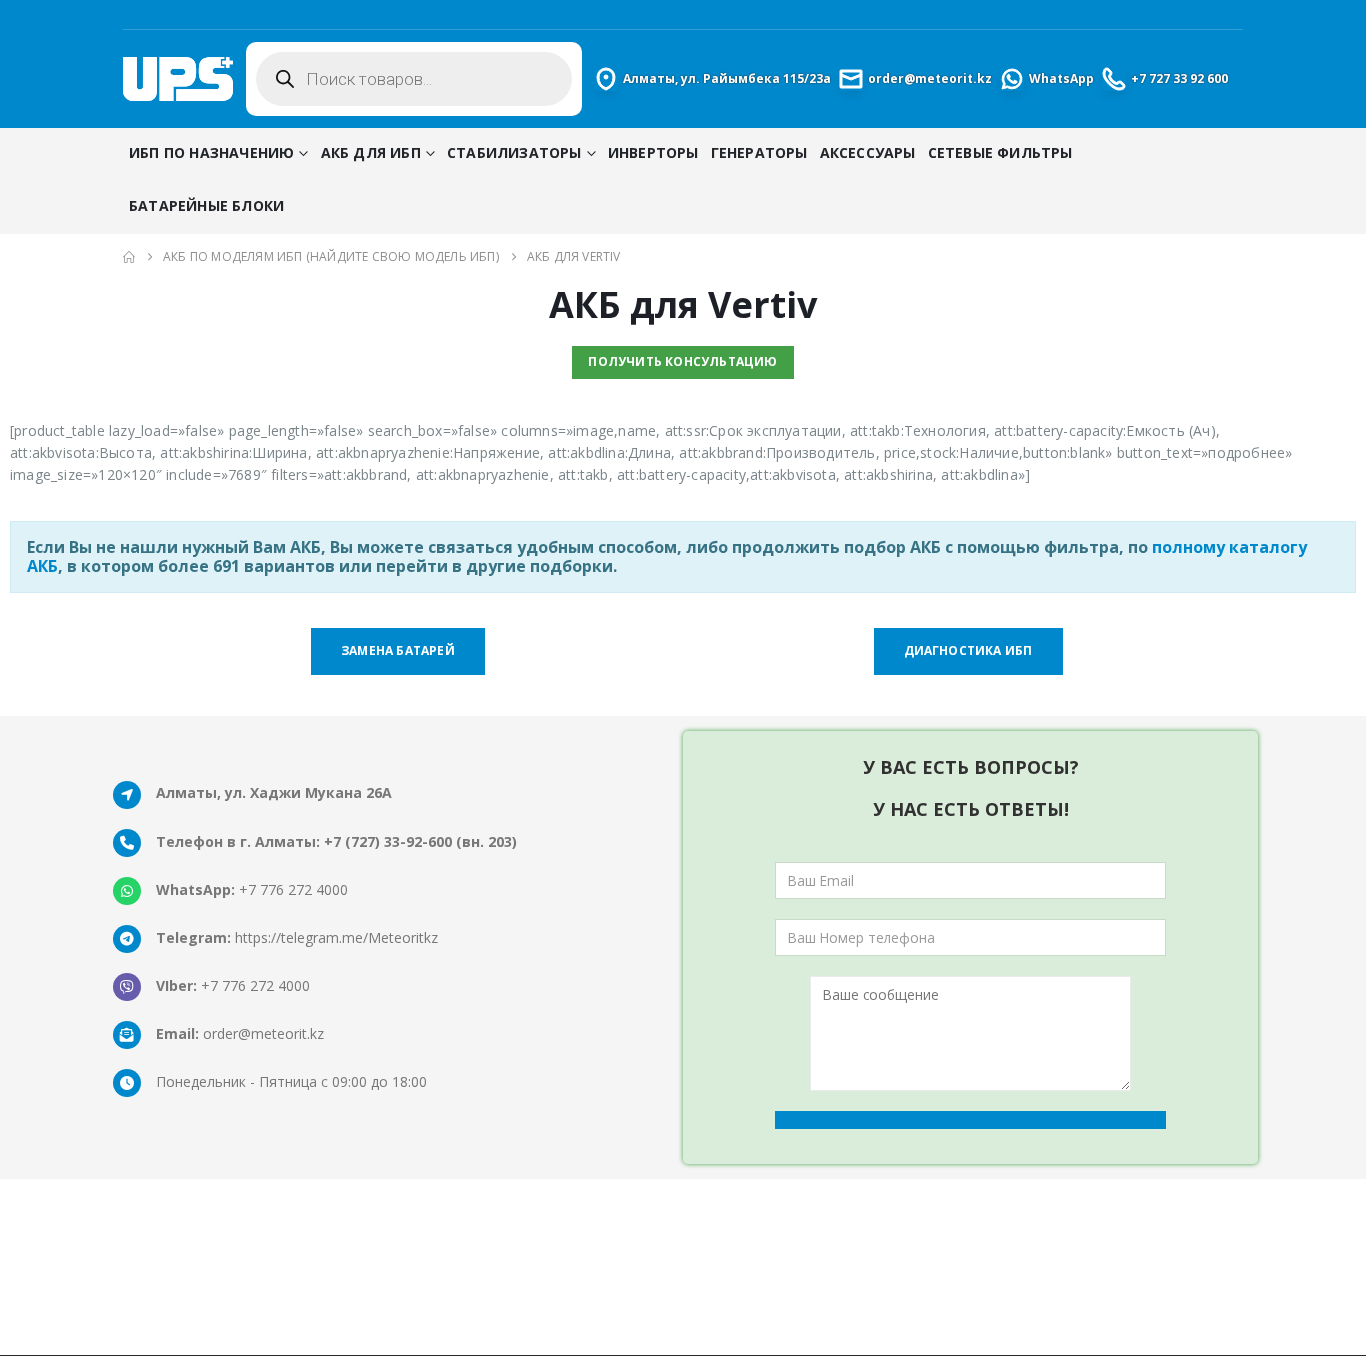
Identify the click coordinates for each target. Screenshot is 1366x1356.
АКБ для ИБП (371, 152)
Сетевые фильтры (1000, 152)
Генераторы (759, 152)
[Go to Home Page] (129, 257)
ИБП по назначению (211, 152)
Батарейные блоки (206, 205)
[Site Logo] (178, 79)
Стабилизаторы (514, 152)
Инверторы (653, 152)
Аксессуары (868, 152)
